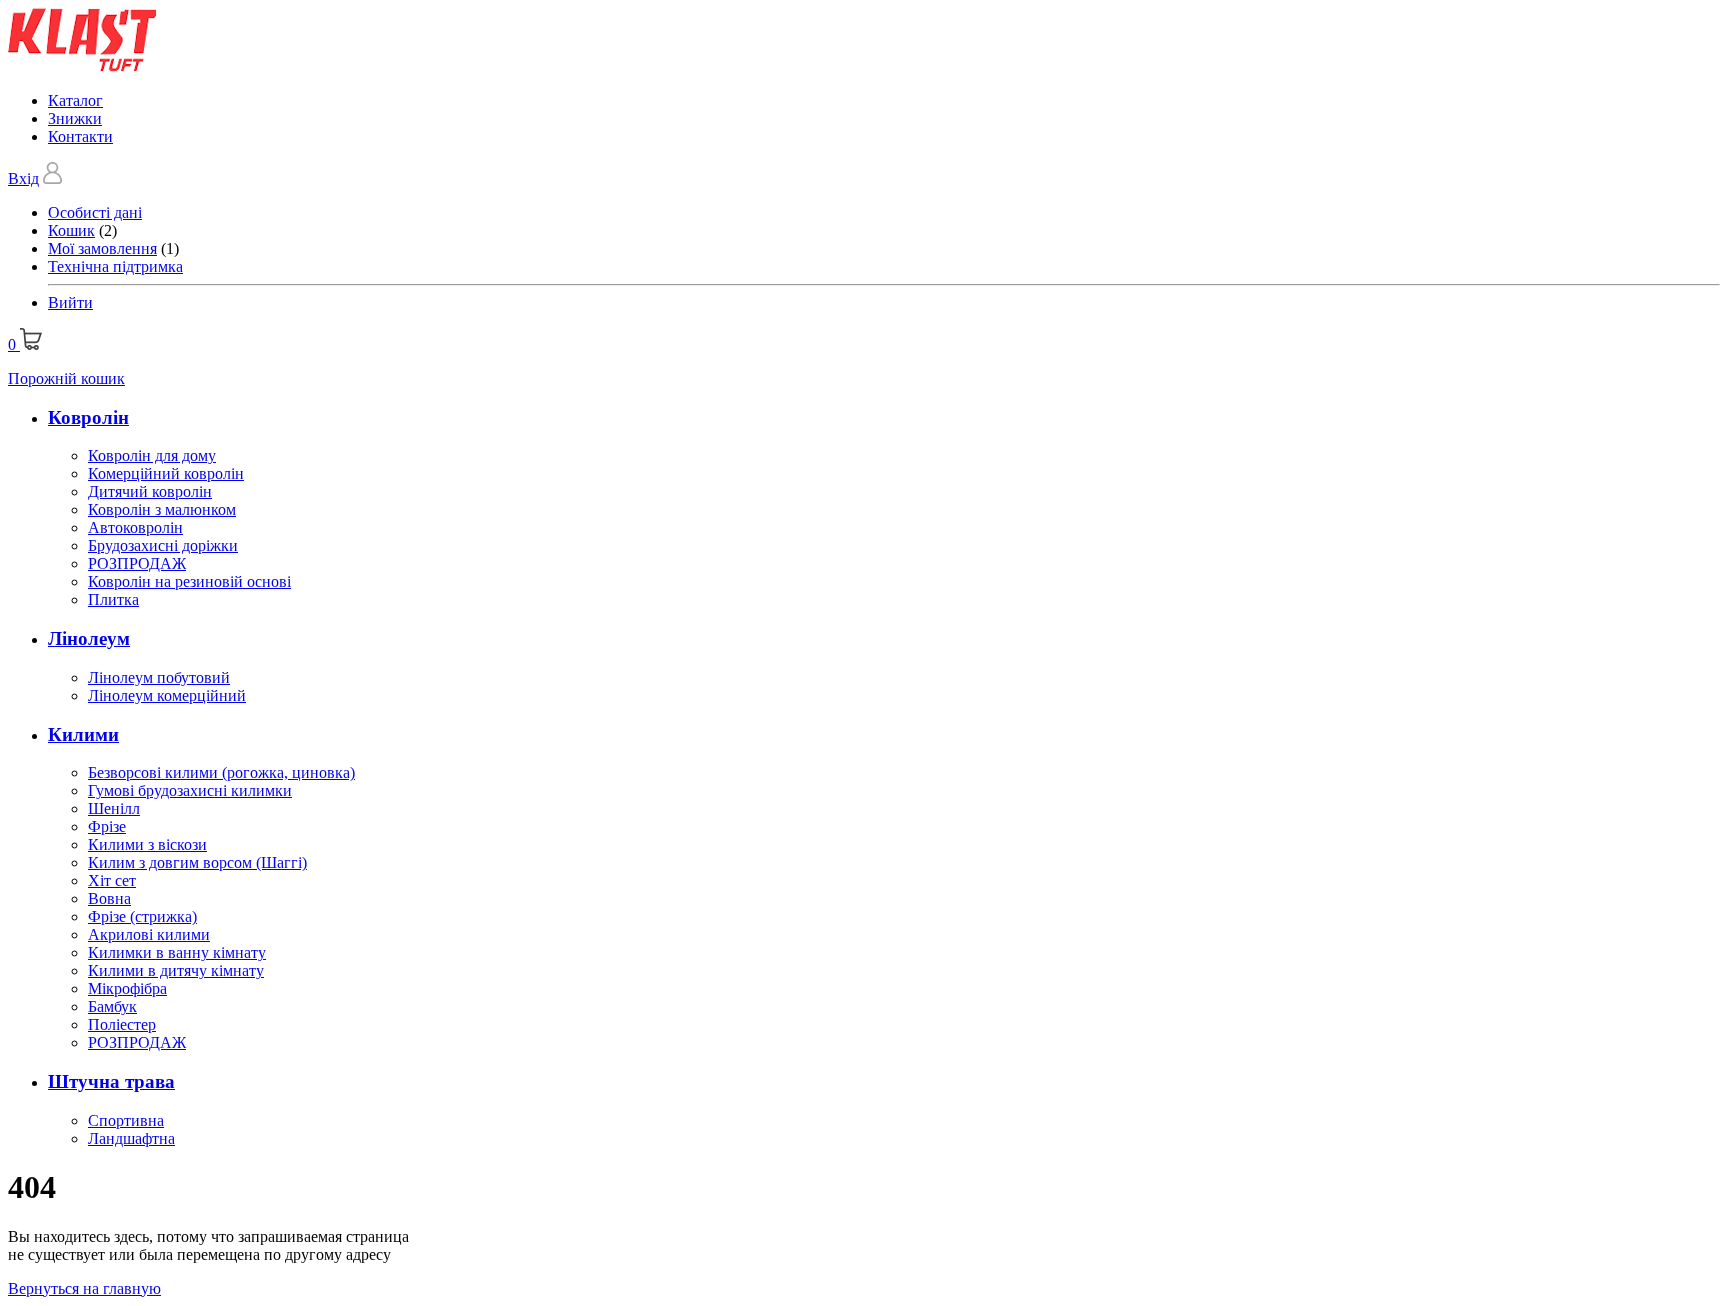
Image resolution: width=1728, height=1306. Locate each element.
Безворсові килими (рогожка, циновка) (221, 772)
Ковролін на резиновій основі (189, 581)
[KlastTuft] (82, 66)
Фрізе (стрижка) (142, 916)
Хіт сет (112, 880)
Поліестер (122, 1024)
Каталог (75, 100)
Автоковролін (135, 527)
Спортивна (126, 1120)
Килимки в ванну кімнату (177, 952)
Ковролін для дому (152, 455)
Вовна (109, 898)
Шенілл (114, 808)
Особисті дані (95, 212)
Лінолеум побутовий (159, 677)
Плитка (113, 599)
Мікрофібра (127, 988)
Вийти (70, 302)
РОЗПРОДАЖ (137, 563)
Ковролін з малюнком (162, 509)
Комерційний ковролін (166, 473)
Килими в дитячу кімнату (176, 970)
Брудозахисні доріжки (163, 545)
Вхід (23, 178)
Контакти (80, 136)
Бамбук (112, 1006)
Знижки (75, 118)
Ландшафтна (131, 1138)
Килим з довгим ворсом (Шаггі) (197, 862)
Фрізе (107, 826)
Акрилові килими (149, 934)
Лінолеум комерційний (167, 695)
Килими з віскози (147, 844)
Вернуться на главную (84, 1288)
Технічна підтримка (115, 266)
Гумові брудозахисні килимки (190, 790)
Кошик (71, 230)
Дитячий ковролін (150, 491)
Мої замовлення (102, 248)
